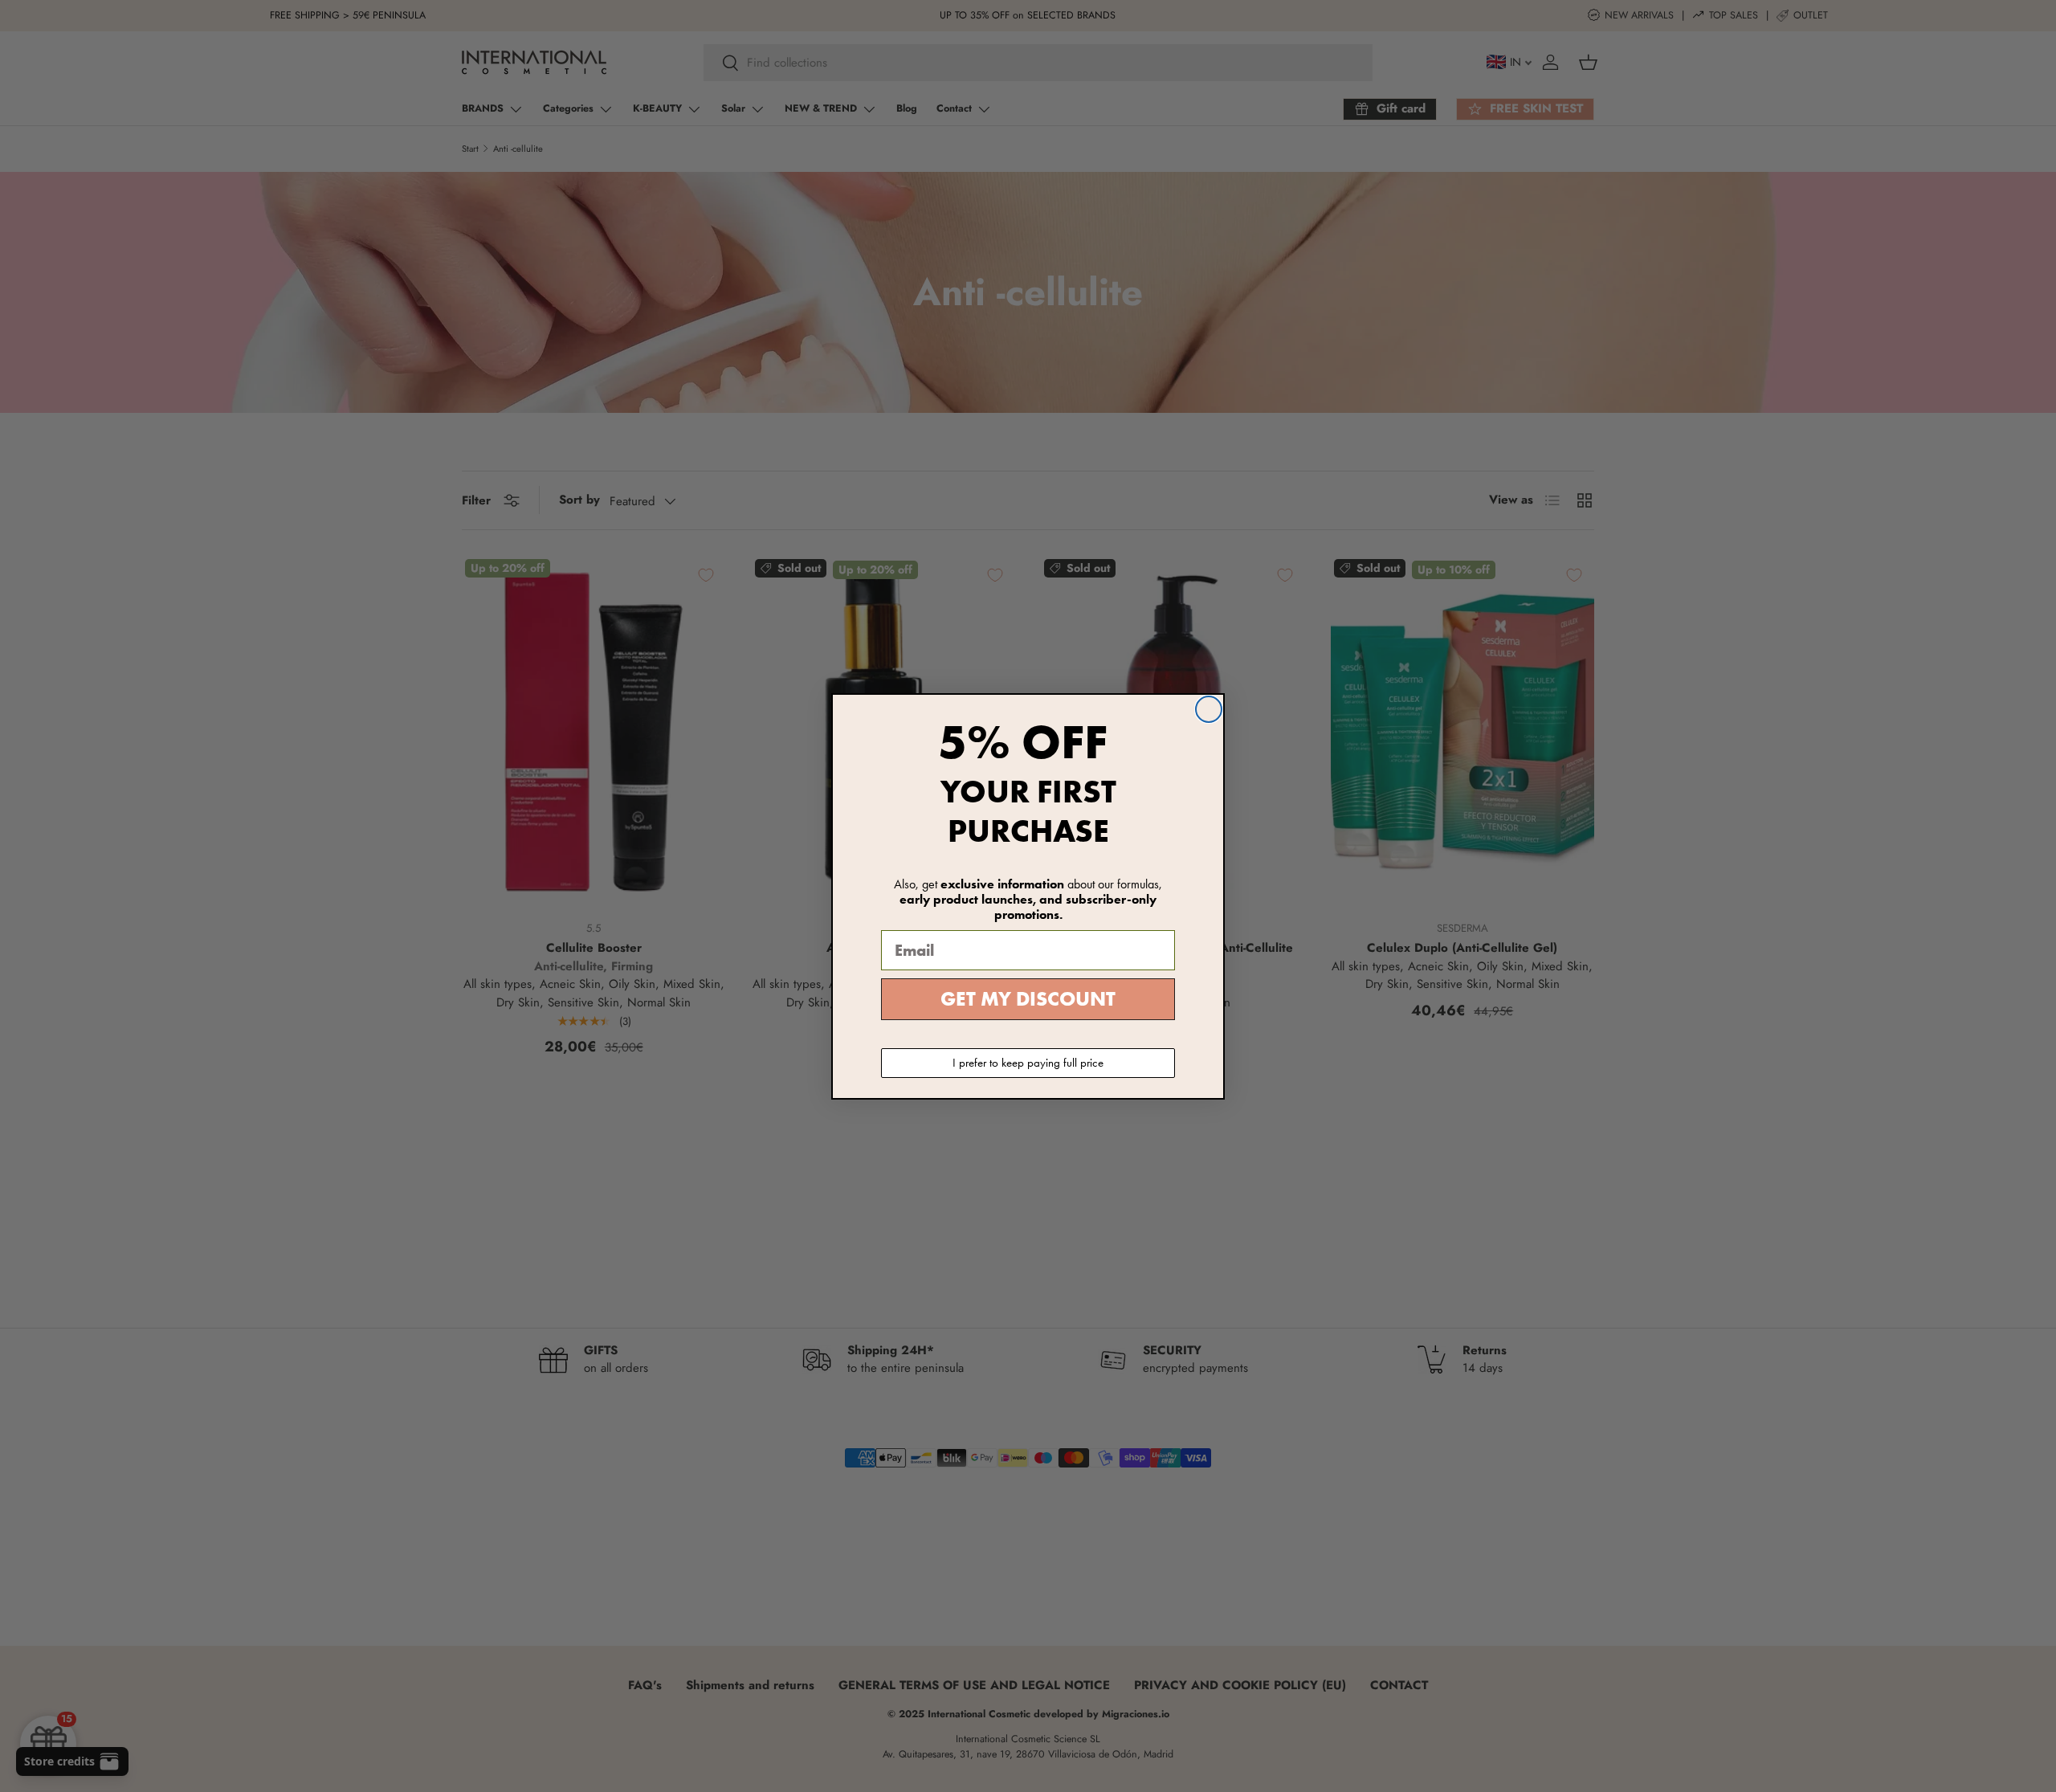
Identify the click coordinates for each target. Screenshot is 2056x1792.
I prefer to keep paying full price (1028, 1063)
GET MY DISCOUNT (1028, 999)
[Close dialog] (1209, 709)
